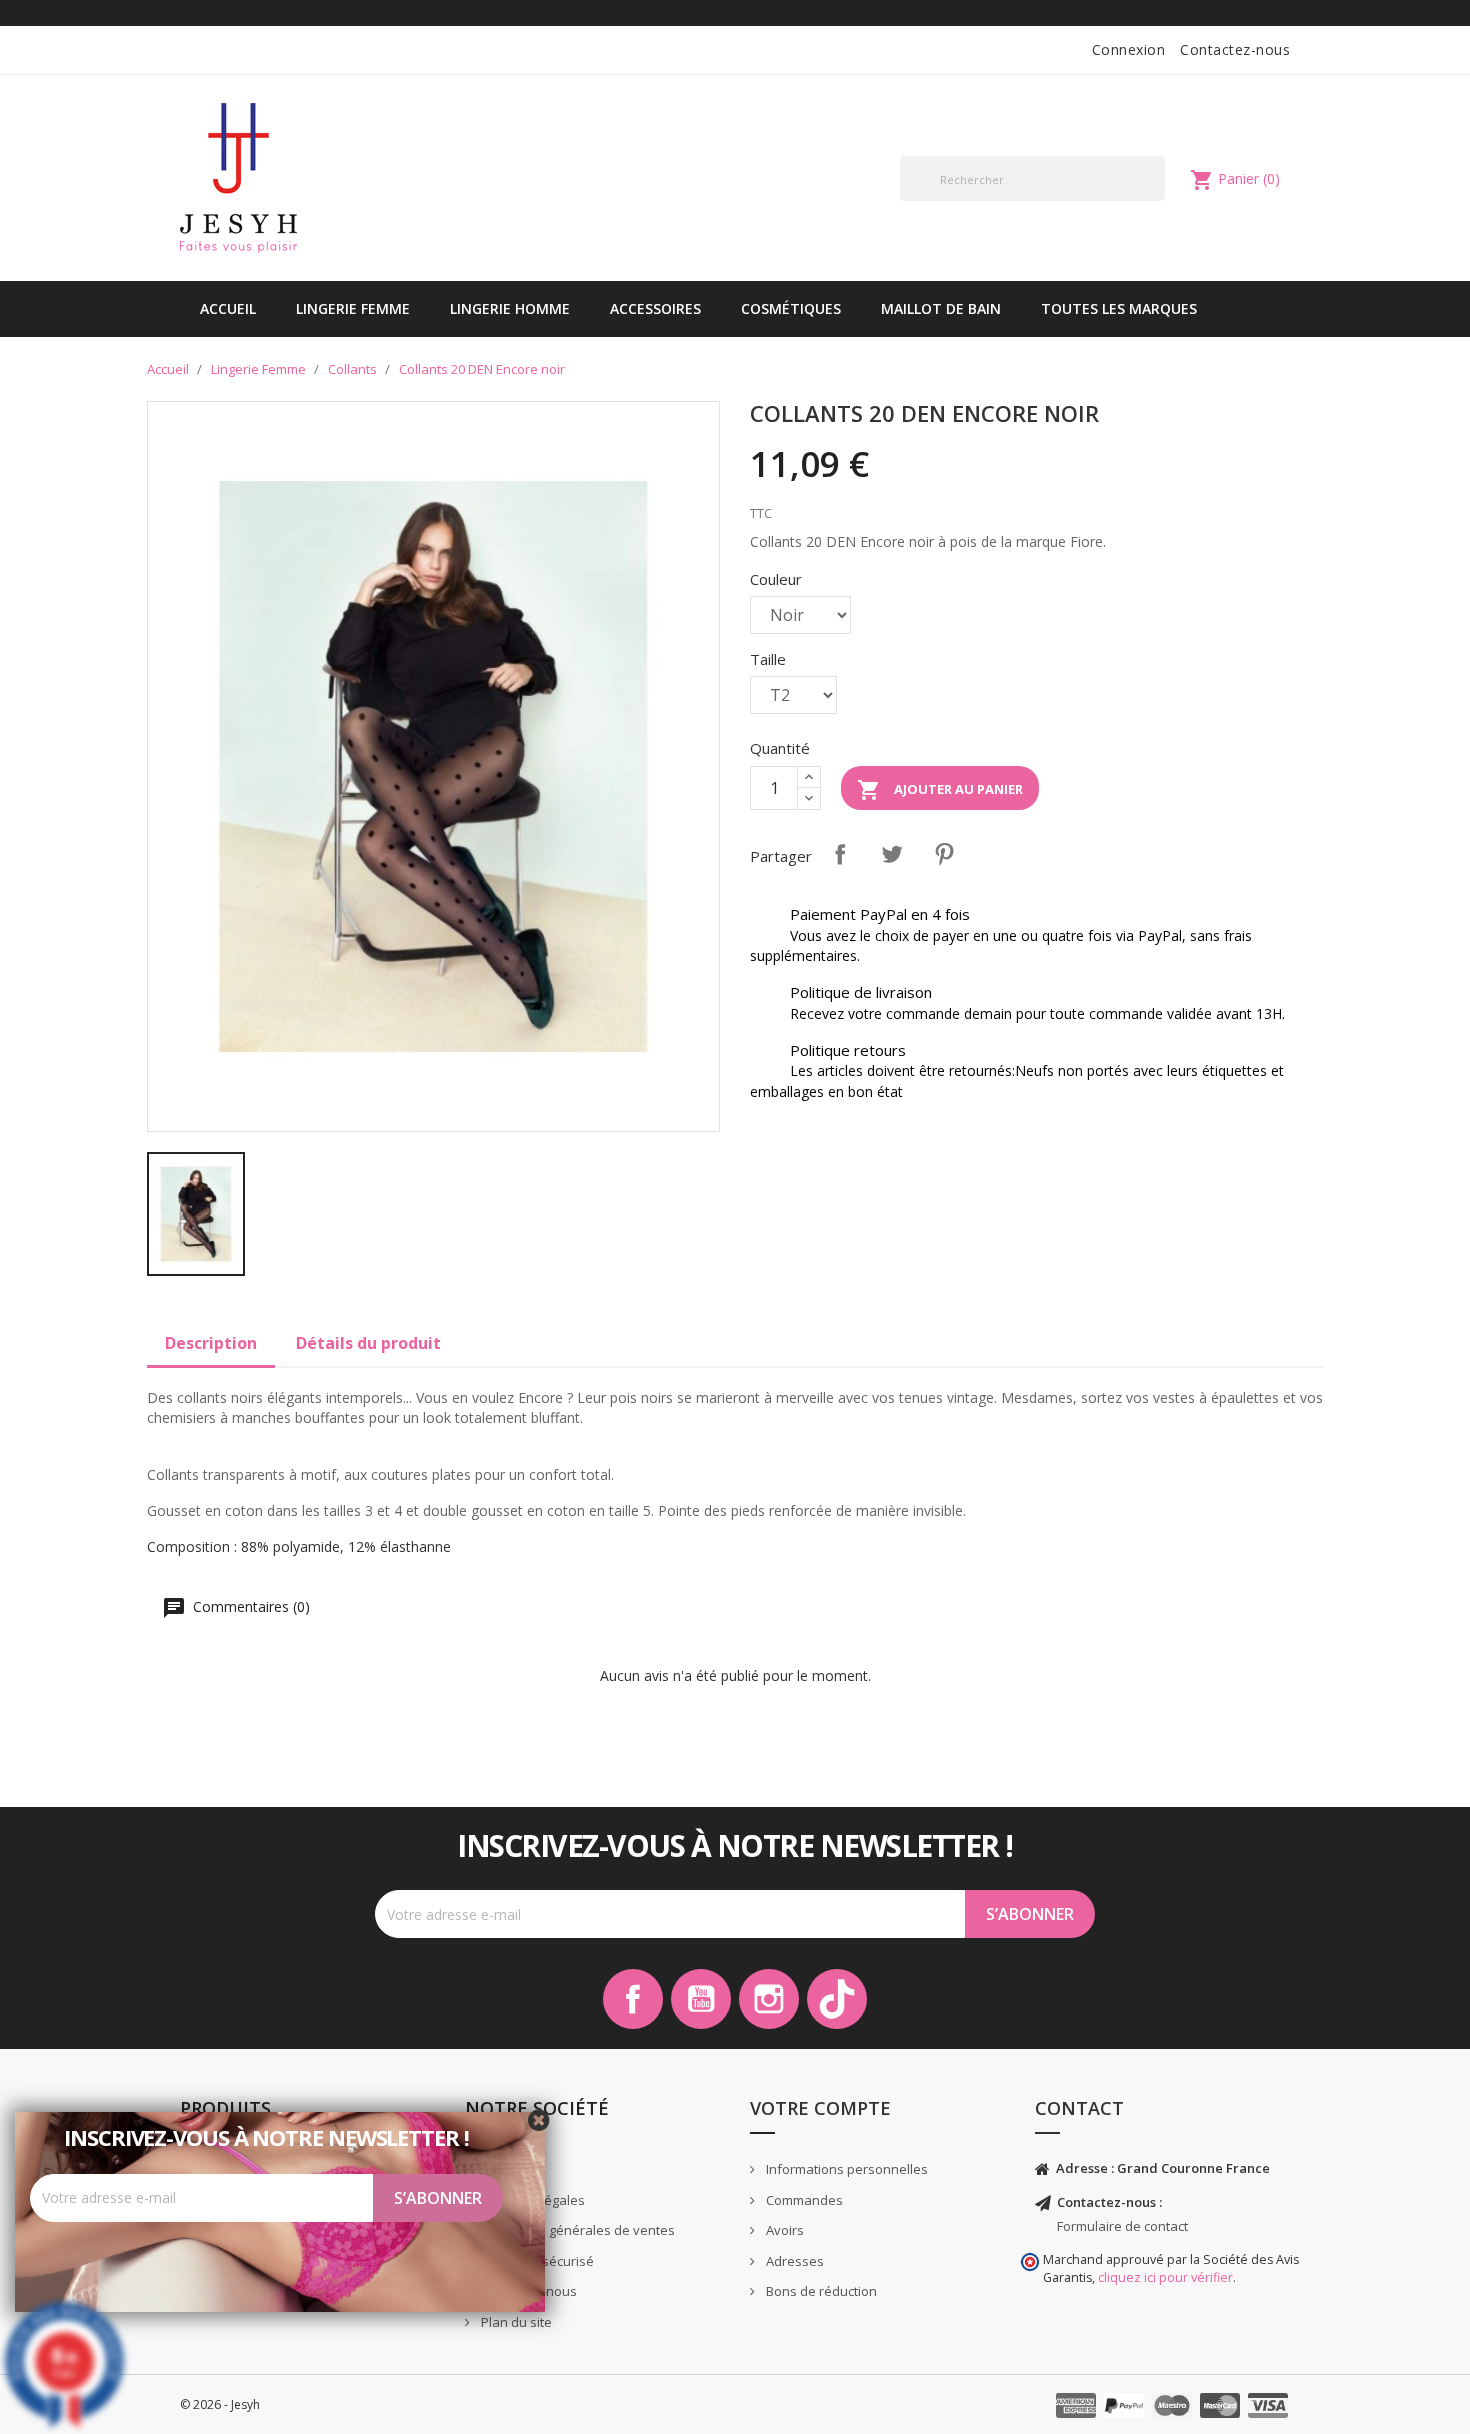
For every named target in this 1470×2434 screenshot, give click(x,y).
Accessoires (655, 308)
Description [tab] (211, 1343)
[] (1157, 200)
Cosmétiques (791, 308)
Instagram (769, 1999)
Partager (840, 854)
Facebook (633, 1999)
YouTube (701, 1999)
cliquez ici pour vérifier (1165, 2277)
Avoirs (783, 2230)
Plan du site (515, 2322)
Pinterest (944, 854)
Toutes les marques (1119, 308)
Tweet (892, 854)
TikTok (837, 1999)
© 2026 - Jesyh (220, 2404)
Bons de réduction (820, 2291)
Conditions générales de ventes (576, 2230)
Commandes (803, 2200)
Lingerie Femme (353, 308)
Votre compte (820, 2108)
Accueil (228, 308)
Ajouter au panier (940, 790)
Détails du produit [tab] (368, 1343)
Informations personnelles (845, 2169)
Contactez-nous (1235, 49)
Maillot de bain (941, 308)
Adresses (793, 2261)
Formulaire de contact (1122, 2226)
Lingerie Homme (510, 308)
